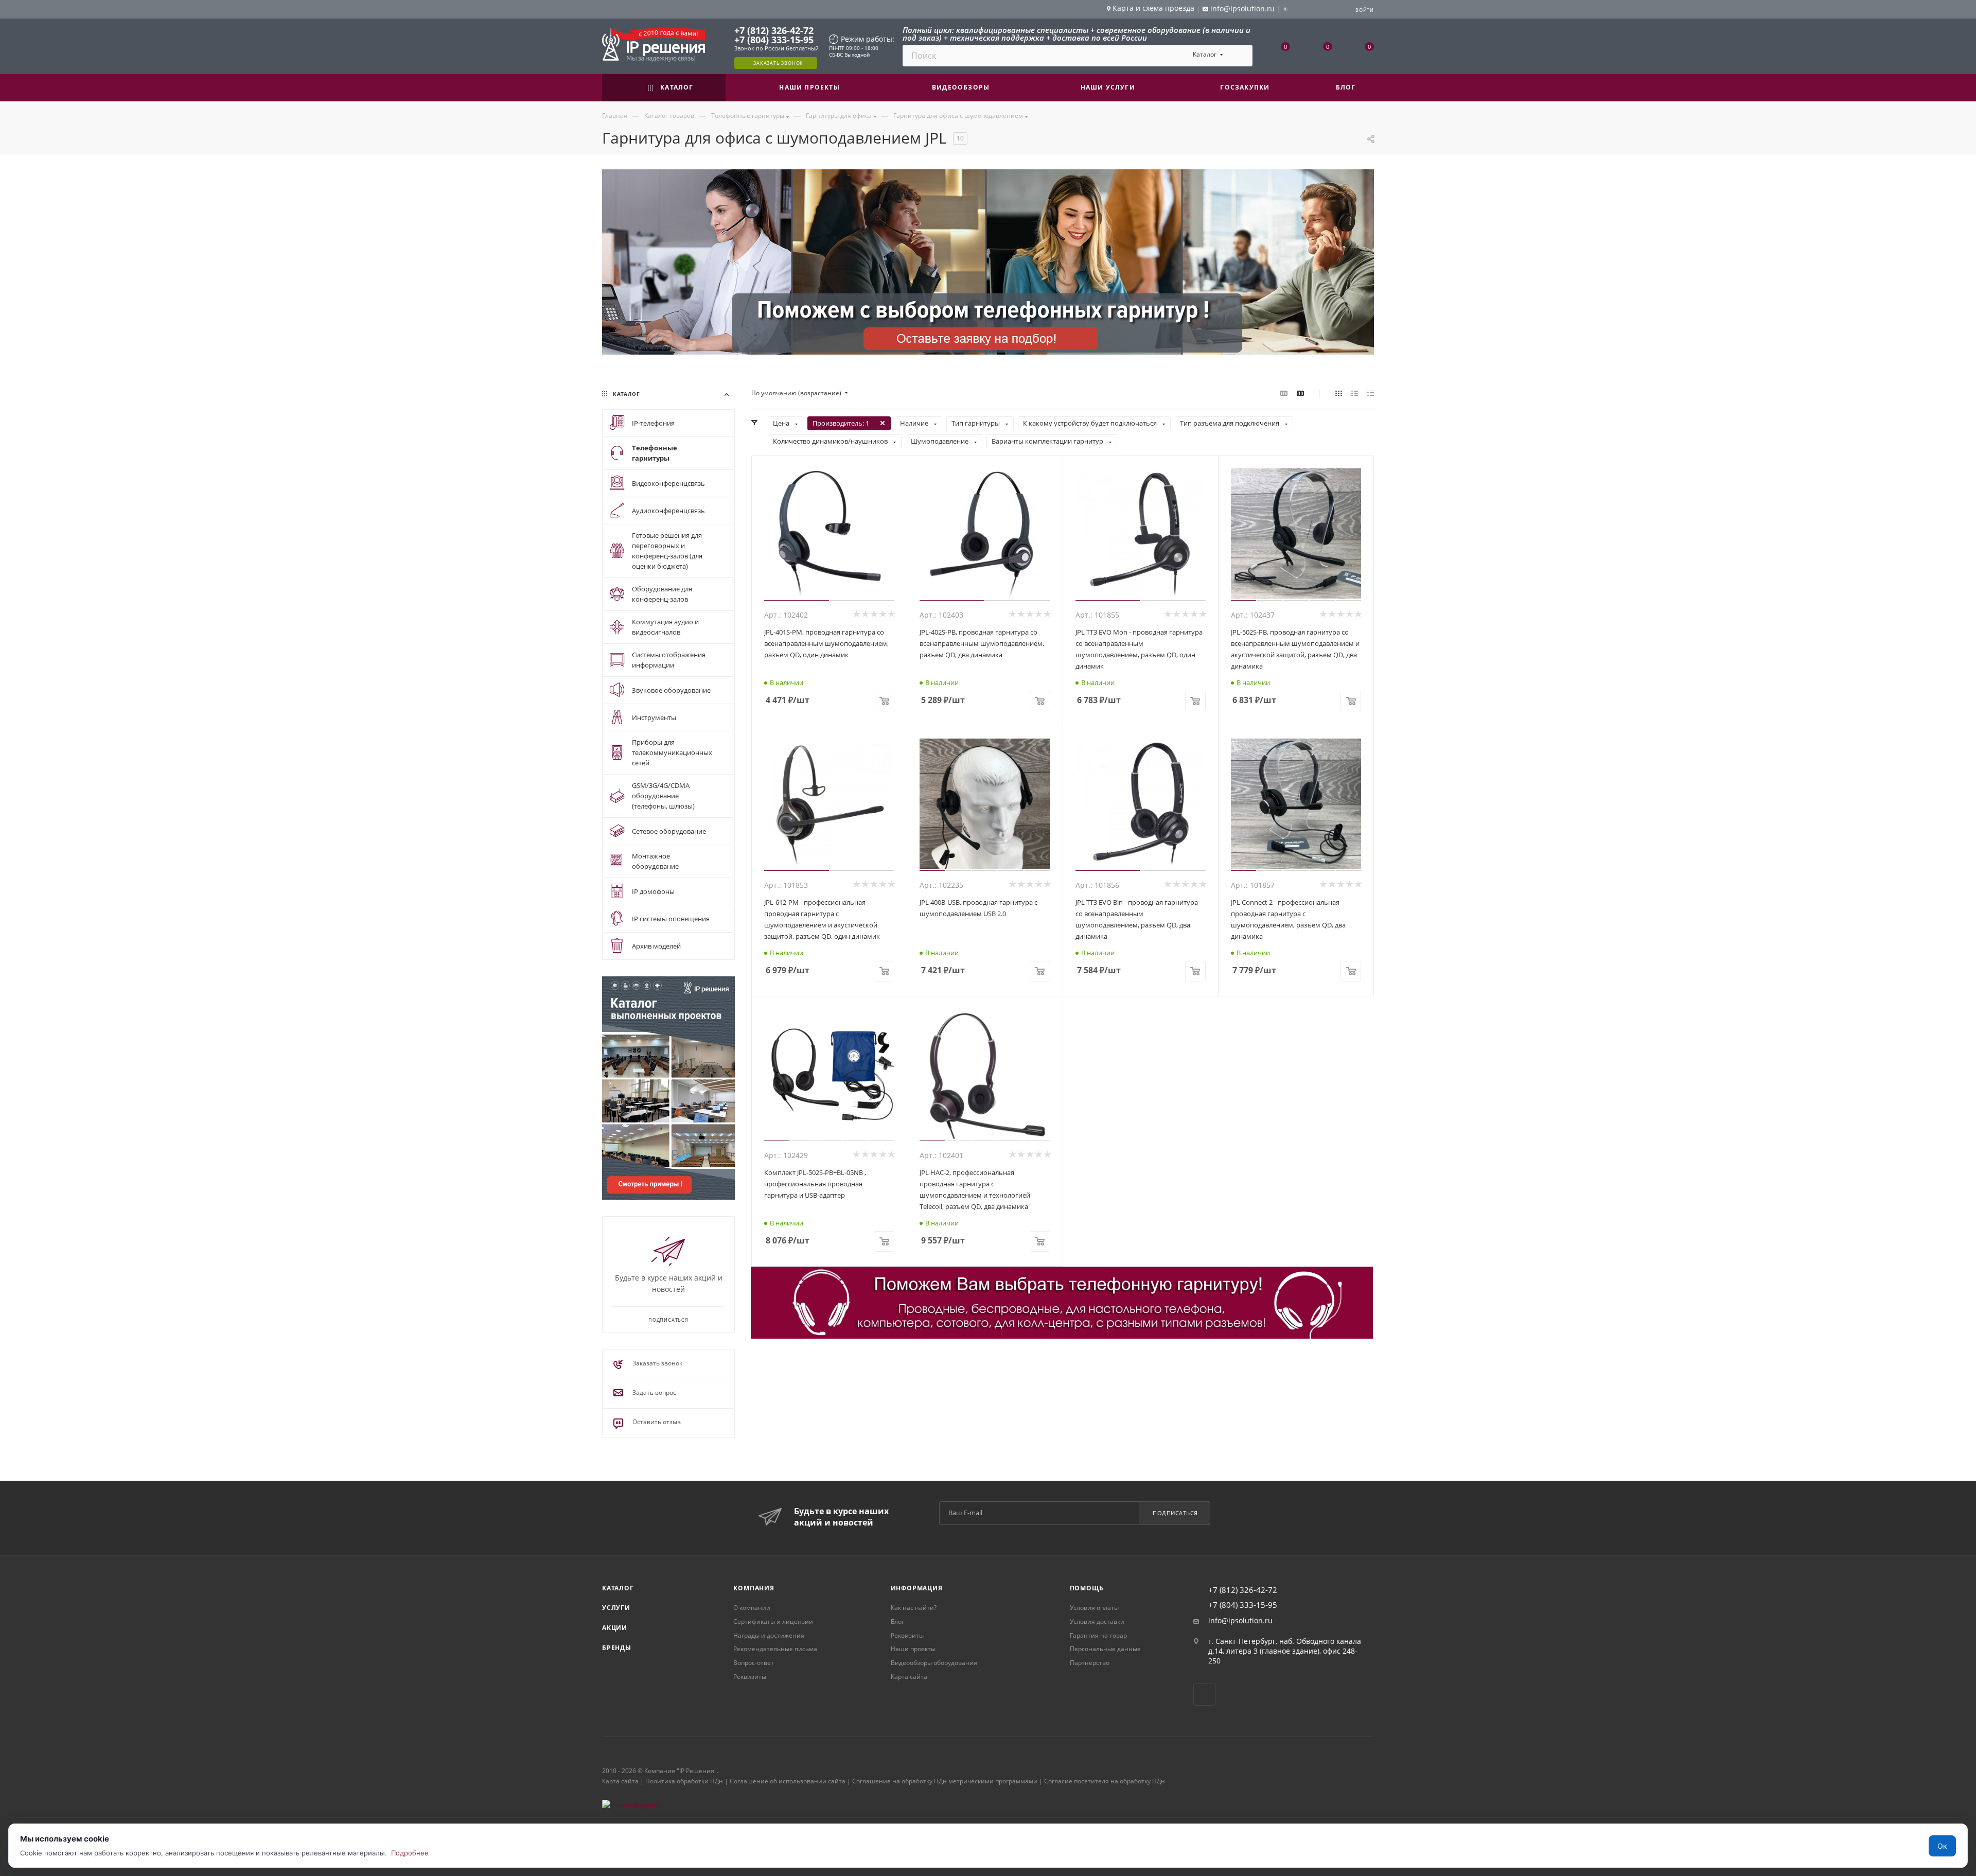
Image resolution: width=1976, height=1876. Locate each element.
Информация (917, 1588)
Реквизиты (750, 1677)
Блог (897, 1621)
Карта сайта (909, 1677)
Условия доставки (1097, 1621)
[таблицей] (1371, 393)
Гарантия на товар (1098, 1635)
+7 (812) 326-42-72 (774, 30)
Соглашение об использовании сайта (788, 1781)
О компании (752, 1608)
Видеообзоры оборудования (934, 1663)
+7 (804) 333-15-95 (774, 40)
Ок (1942, 1846)
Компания (754, 1588)
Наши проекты (913, 1649)
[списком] (1355, 393)
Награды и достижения (769, 1635)
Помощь (1087, 1588)
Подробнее (410, 1853)
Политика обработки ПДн (684, 1781)
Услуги (616, 1608)
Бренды (617, 1648)
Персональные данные (1105, 1649)
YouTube (1204, 1695)
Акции (615, 1628)
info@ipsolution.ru (1240, 1621)
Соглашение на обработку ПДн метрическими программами (945, 1781)
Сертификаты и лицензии (773, 1621)
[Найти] (1240, 56)
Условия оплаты (1094, 1608)
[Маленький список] (1284, 393)
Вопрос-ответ (754, 1663)
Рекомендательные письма (775, 1649)
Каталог (618, 1588)
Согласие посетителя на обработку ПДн (1105, 1781)
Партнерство (1090, 1663)
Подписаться (1175, 1513)
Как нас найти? (914, 1608)
